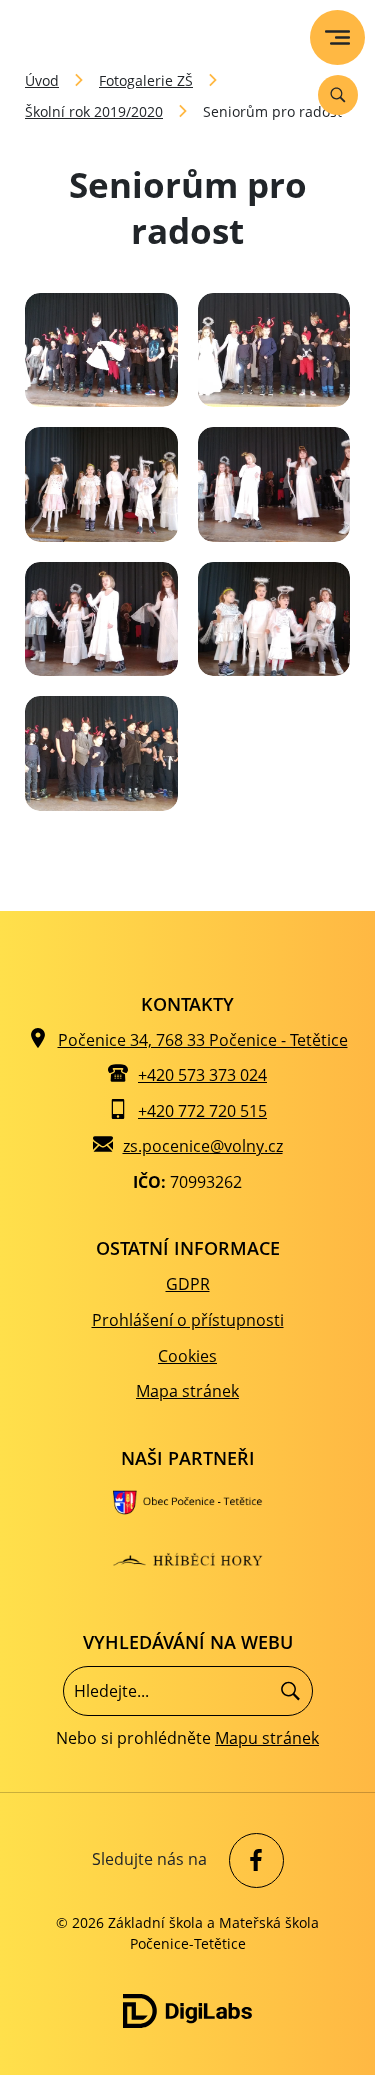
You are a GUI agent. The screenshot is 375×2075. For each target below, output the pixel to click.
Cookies (187, 1356)
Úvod (42, 80)
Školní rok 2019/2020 (94, 111)
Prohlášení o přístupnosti (188, 1320)
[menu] (337, 37)
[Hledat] (290, 1690)
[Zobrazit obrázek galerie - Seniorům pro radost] (101, 350)
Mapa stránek (187, 1391)
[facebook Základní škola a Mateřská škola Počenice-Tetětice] (251, 1860)
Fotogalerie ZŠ (146, 80)
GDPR (188, 1284)
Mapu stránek (267, 1738)
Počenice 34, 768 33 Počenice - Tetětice (203, 1040)
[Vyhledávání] (338, 95)
